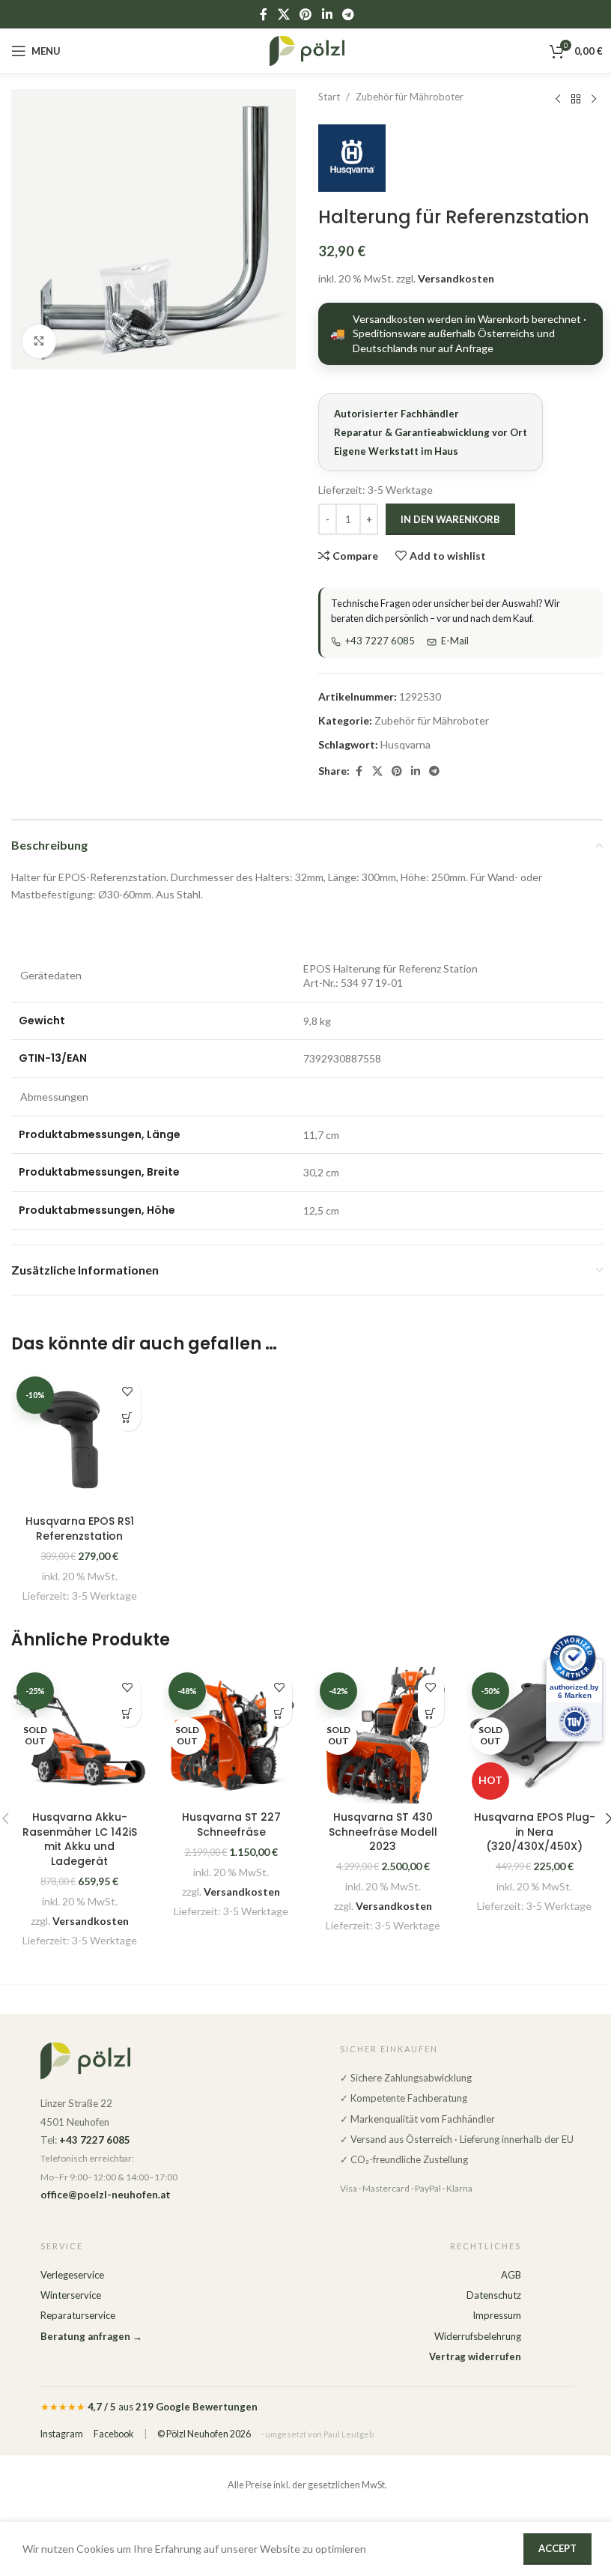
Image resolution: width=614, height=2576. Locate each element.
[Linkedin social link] (327, 14)
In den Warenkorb (450, 519)
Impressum (497, 2315)
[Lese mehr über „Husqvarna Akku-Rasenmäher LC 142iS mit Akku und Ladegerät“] (128, 1714)
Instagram (62, 2434)
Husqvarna (405, 744)
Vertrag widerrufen (475, 2356)
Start (329, 97)
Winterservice (71, 2295)
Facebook (113, 2434)
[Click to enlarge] (39, 341)
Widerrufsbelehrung (478, 2336)
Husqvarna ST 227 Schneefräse (231, 1824)
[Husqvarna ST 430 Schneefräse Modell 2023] (383, 1736)
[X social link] (283, 14)
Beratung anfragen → (91, 2336)
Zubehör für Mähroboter (410, 97)
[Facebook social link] (264, 14)
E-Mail (455, 641)
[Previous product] (558, 99)
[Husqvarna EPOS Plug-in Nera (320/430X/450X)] (535, 1736)
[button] (128, 1418)
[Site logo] (307, 50)
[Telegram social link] (348, 14)
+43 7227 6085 (380, 641)
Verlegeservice (72, 2275)
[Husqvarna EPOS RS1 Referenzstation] (80, 1440)
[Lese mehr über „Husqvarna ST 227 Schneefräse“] (279, 1714)
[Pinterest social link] (306, 14)
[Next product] (594, 99)
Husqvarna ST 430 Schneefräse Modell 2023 (383, 1832)
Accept (557, 2548)
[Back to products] (576, 99)
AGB (511, 2275)
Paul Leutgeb (349, 2434)
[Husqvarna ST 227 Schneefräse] (232, 1736)
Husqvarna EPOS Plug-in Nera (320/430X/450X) (535, 1832)
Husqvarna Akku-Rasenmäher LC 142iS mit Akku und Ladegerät (80, 1839)
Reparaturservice (78, 2315)
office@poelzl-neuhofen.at (106, 2195)
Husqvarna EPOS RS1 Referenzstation (80, 1529)
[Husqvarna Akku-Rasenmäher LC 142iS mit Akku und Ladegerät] (80, 1736)
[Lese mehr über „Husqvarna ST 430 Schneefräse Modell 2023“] (431, 1714)
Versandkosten (456, 278)
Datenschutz (494, 2295)
